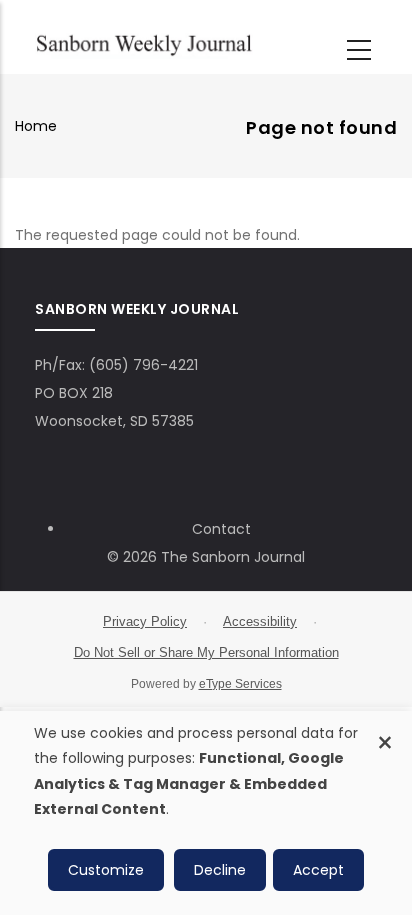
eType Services (240, 684)
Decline (220, 870)
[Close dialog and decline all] (385, 731)
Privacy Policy (145, 621)
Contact (221, 529)
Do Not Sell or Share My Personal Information (206, 652)
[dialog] (206, 813)
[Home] (144, 42)
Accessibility (260, 621)
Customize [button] (106, 870)
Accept (318, 870)
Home (36, 126)
